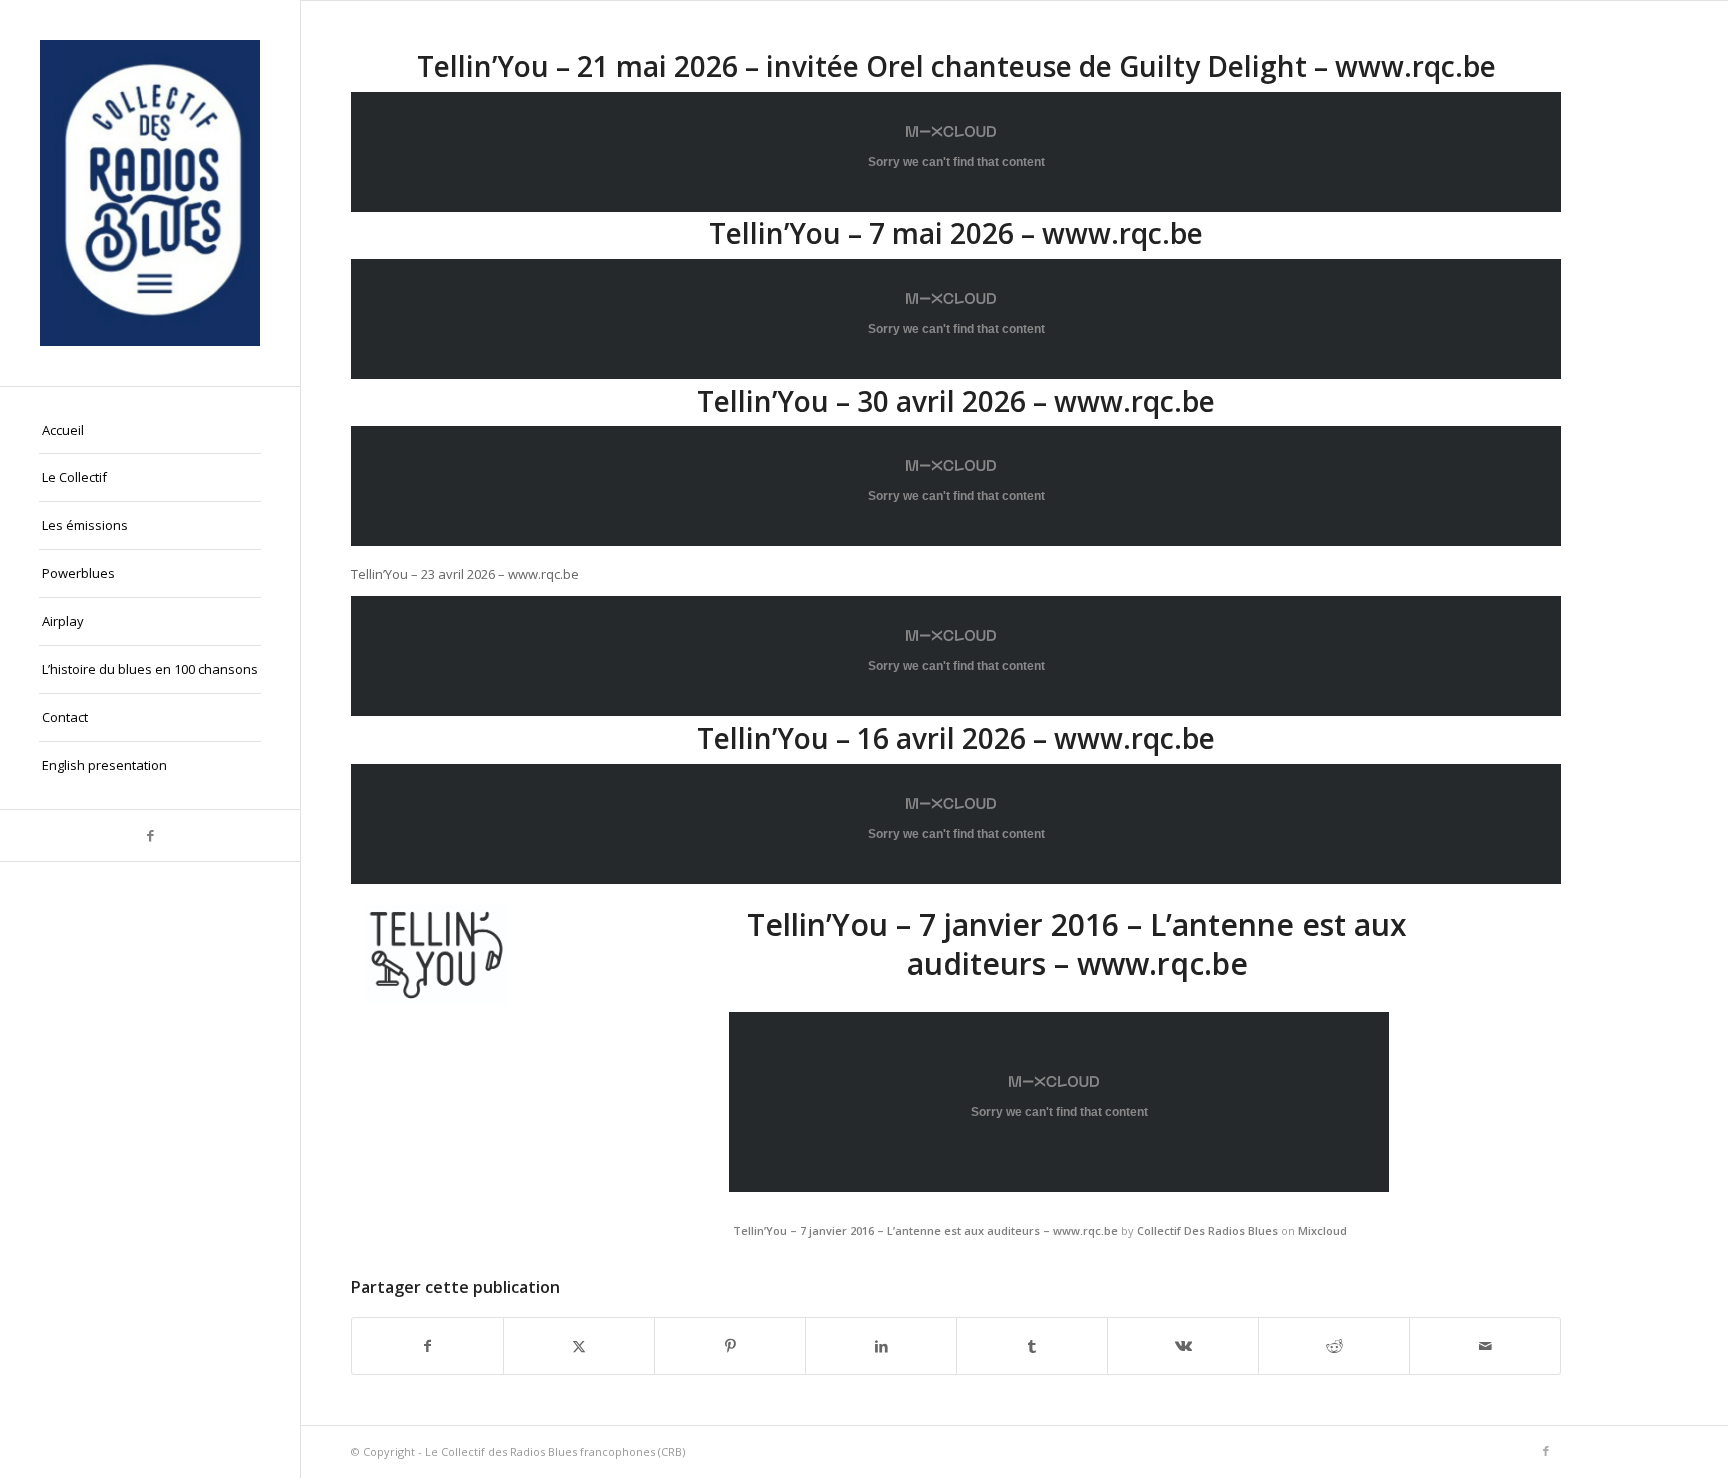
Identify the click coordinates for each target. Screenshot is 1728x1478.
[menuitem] (150, 431)
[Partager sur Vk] (1183, 1346)
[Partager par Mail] (1485, 1346)
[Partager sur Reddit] (1334, 1346)
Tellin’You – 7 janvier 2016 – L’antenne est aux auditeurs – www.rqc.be (925, 1230)
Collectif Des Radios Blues (1207, 1230)
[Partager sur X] (579, 1346)
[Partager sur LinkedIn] (881, 1346)
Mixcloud (1322, 1230)
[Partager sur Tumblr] (1032, 1346)
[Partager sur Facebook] (427, 1346)
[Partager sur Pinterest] (730, 1346)
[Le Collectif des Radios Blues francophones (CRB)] (150, 193)
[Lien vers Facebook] (150, 835)
